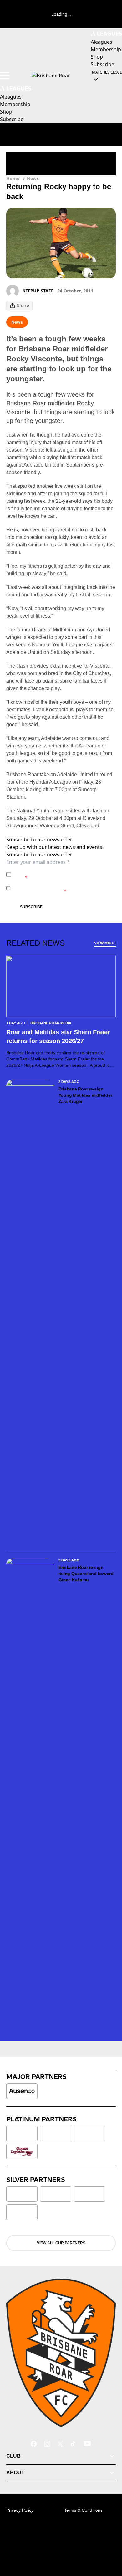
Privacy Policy (57, 871)
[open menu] (5, 76)
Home (13, 178)
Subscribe (31, 907)
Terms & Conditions (83, 2510)
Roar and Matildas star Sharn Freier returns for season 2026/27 (58, 1036)
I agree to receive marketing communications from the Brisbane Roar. (61, 888)
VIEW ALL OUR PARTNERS (61, 2243)
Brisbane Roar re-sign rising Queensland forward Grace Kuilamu (86, 1574)
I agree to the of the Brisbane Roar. (59, 874)
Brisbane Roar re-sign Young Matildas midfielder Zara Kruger (85, 1095)
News (33, 178)
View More (105, 943)
